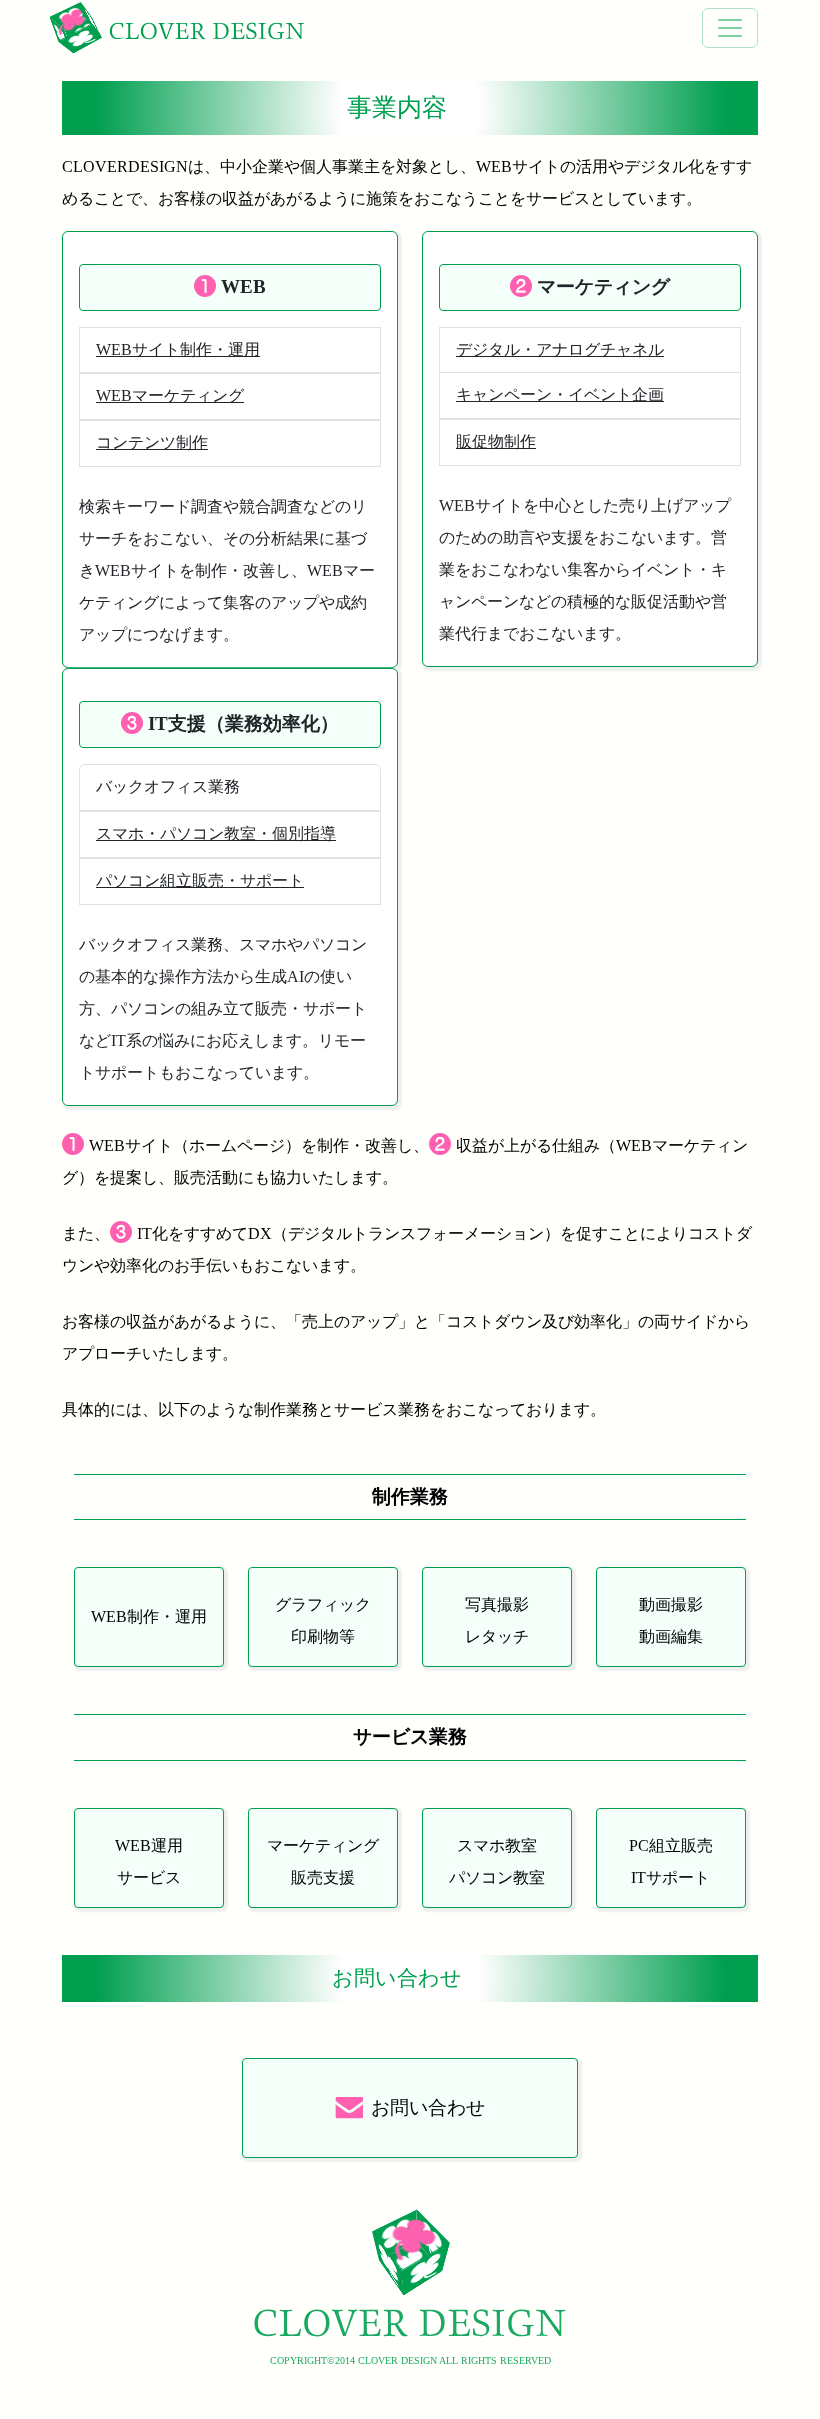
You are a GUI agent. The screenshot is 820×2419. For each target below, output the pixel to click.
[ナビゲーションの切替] (730, 28)
